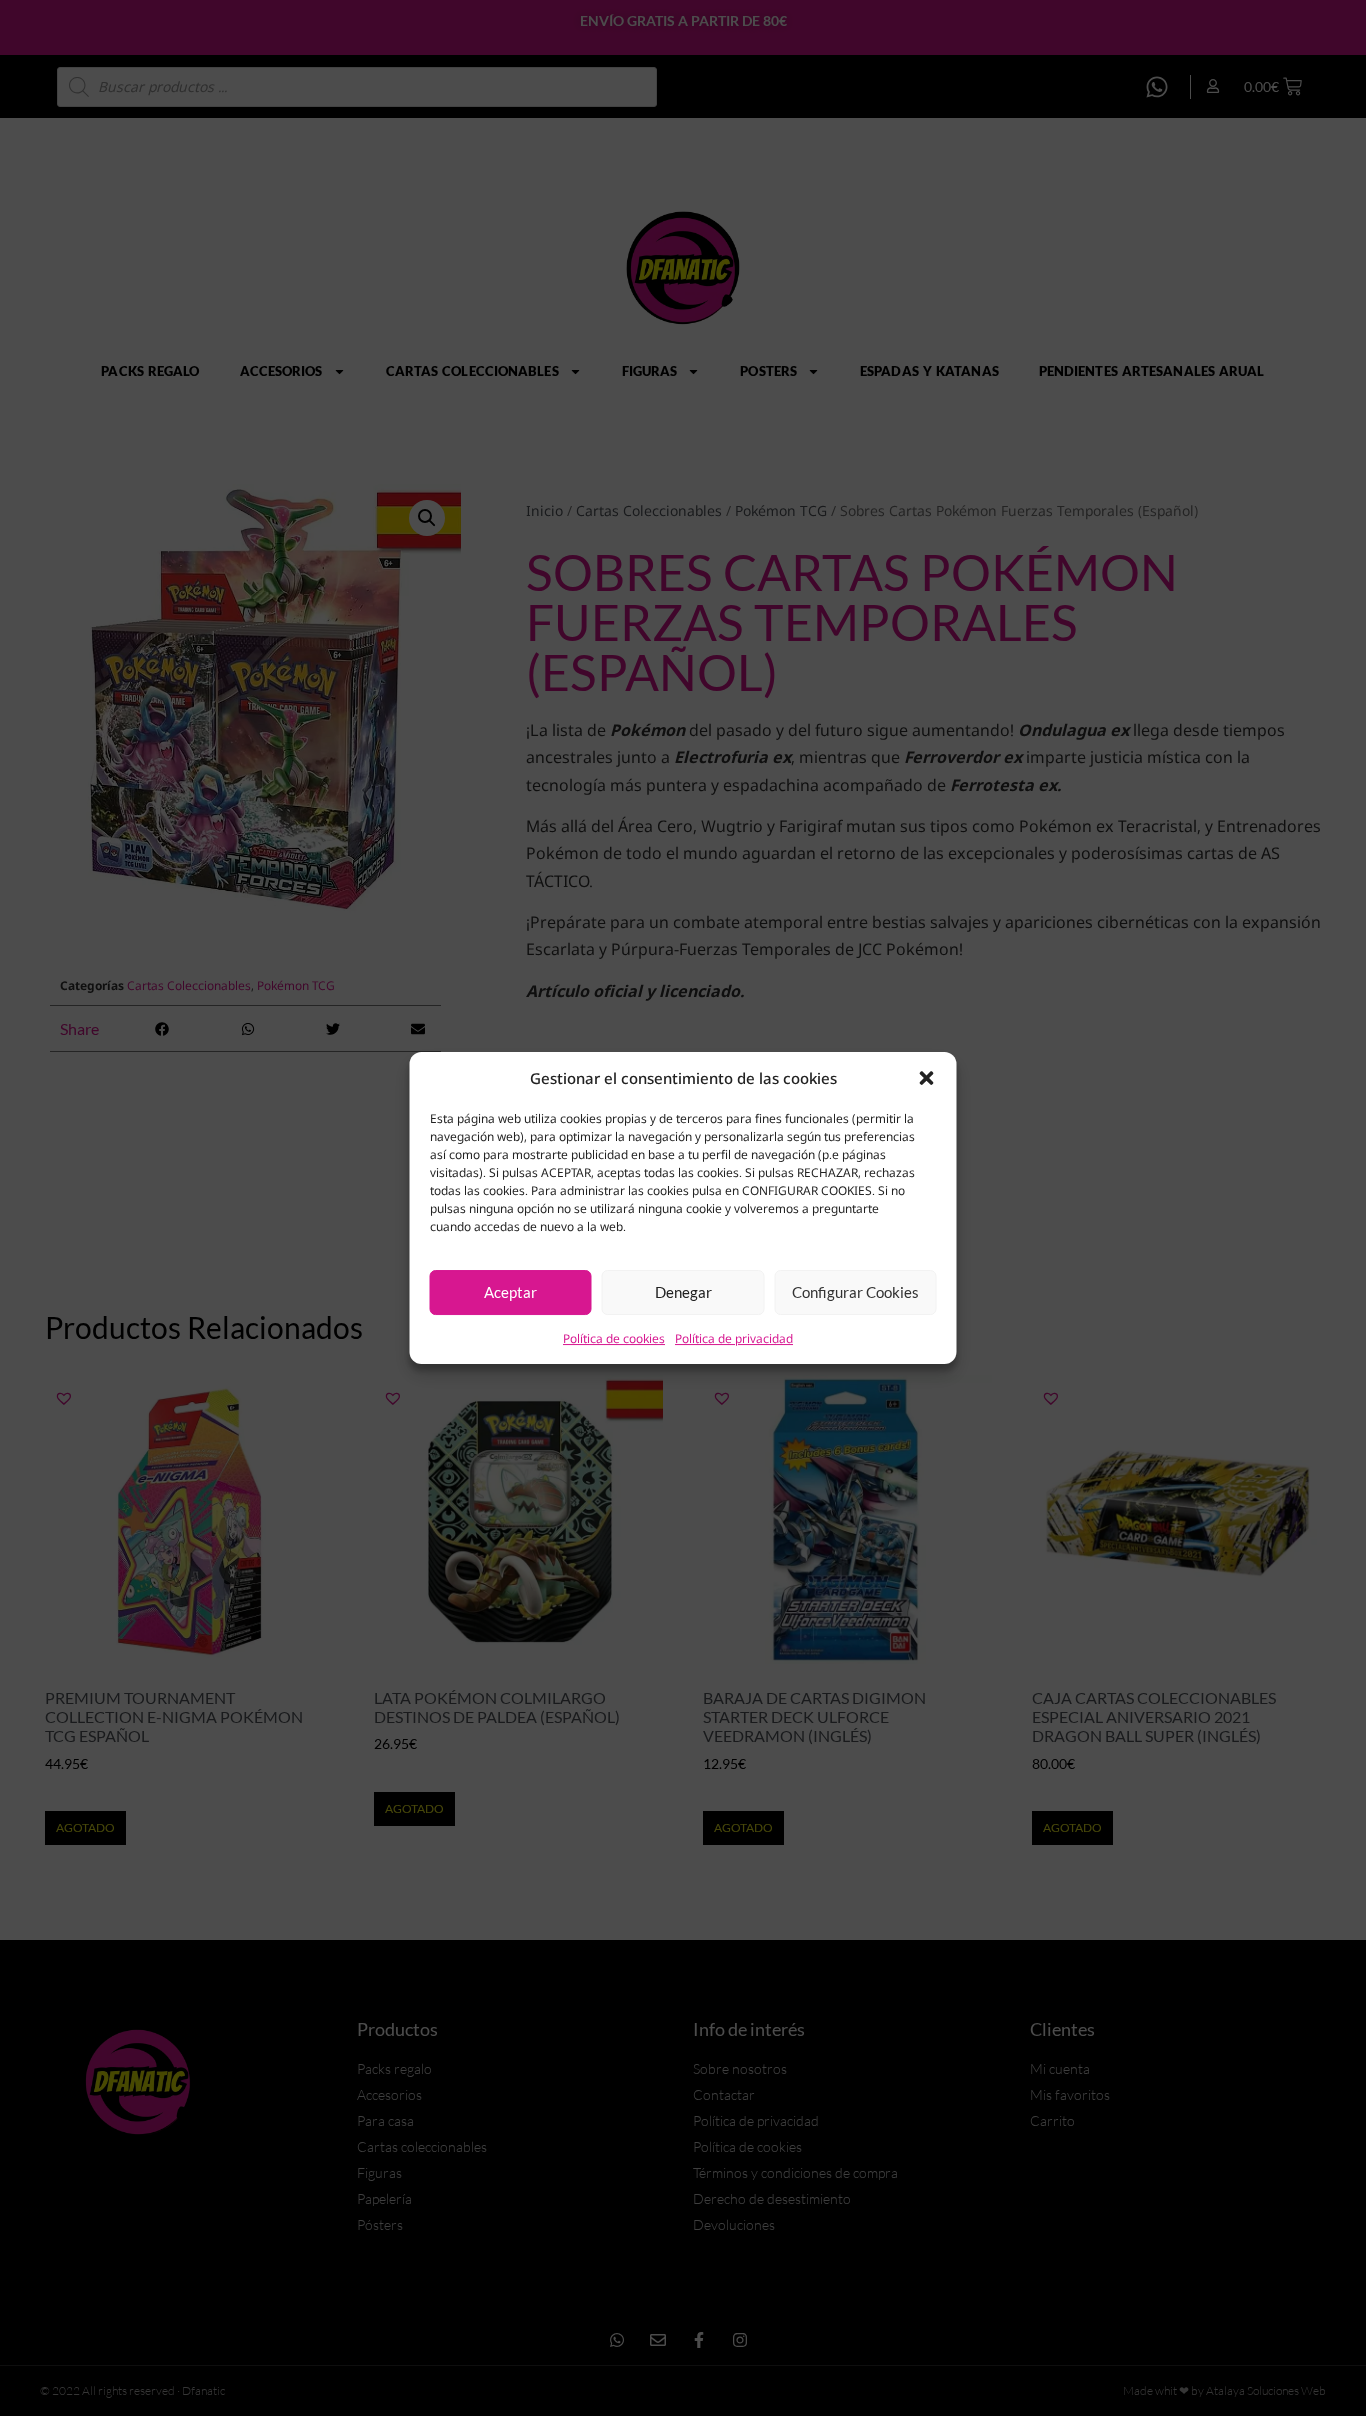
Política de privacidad (734, 1338)
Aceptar (510, 1292)
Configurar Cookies (855, 1292)
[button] (927, 1078)
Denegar (683, 1292)
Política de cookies (614, 1338)
